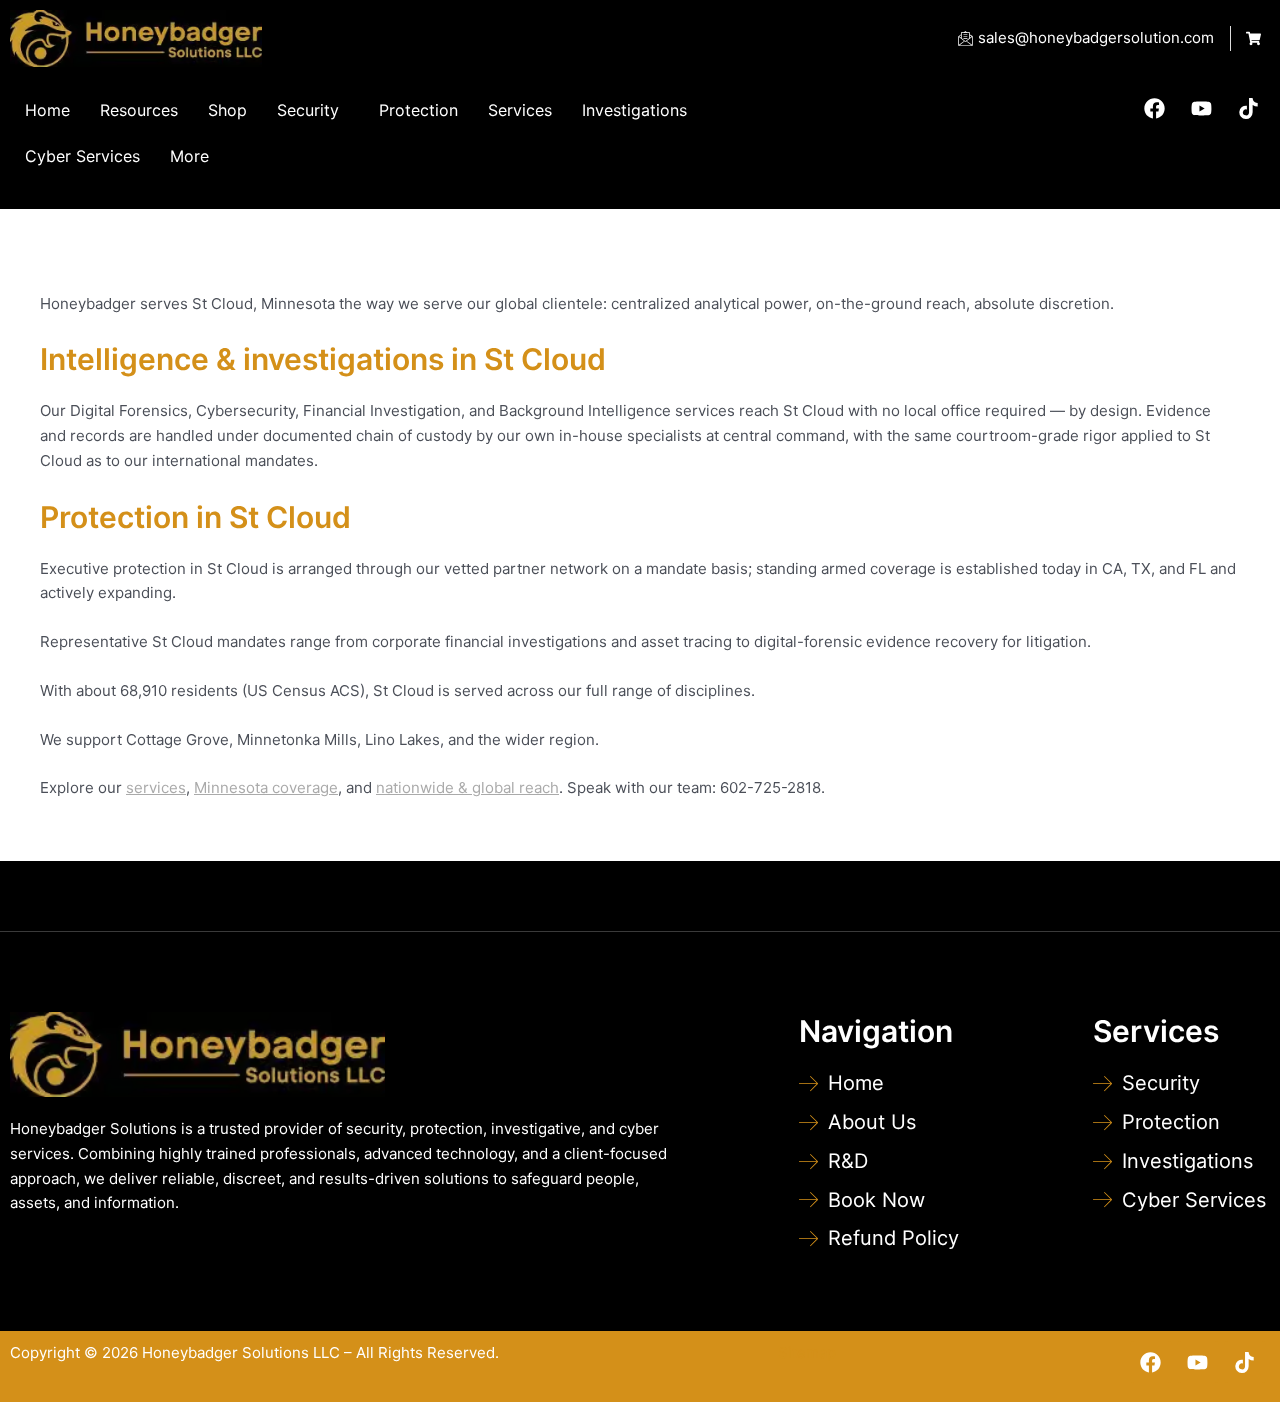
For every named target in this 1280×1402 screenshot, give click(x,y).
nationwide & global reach (467, 787)
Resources (139, 110)
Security (308, 110)
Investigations (634, 110)
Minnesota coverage (266, 787)
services (156, 787)
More (189, 156)
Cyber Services (82, 156)
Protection (418, 110)
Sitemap (807, 1352)
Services (520, 110)
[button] (313, 110)
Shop (227, 110)
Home (47, 110)
